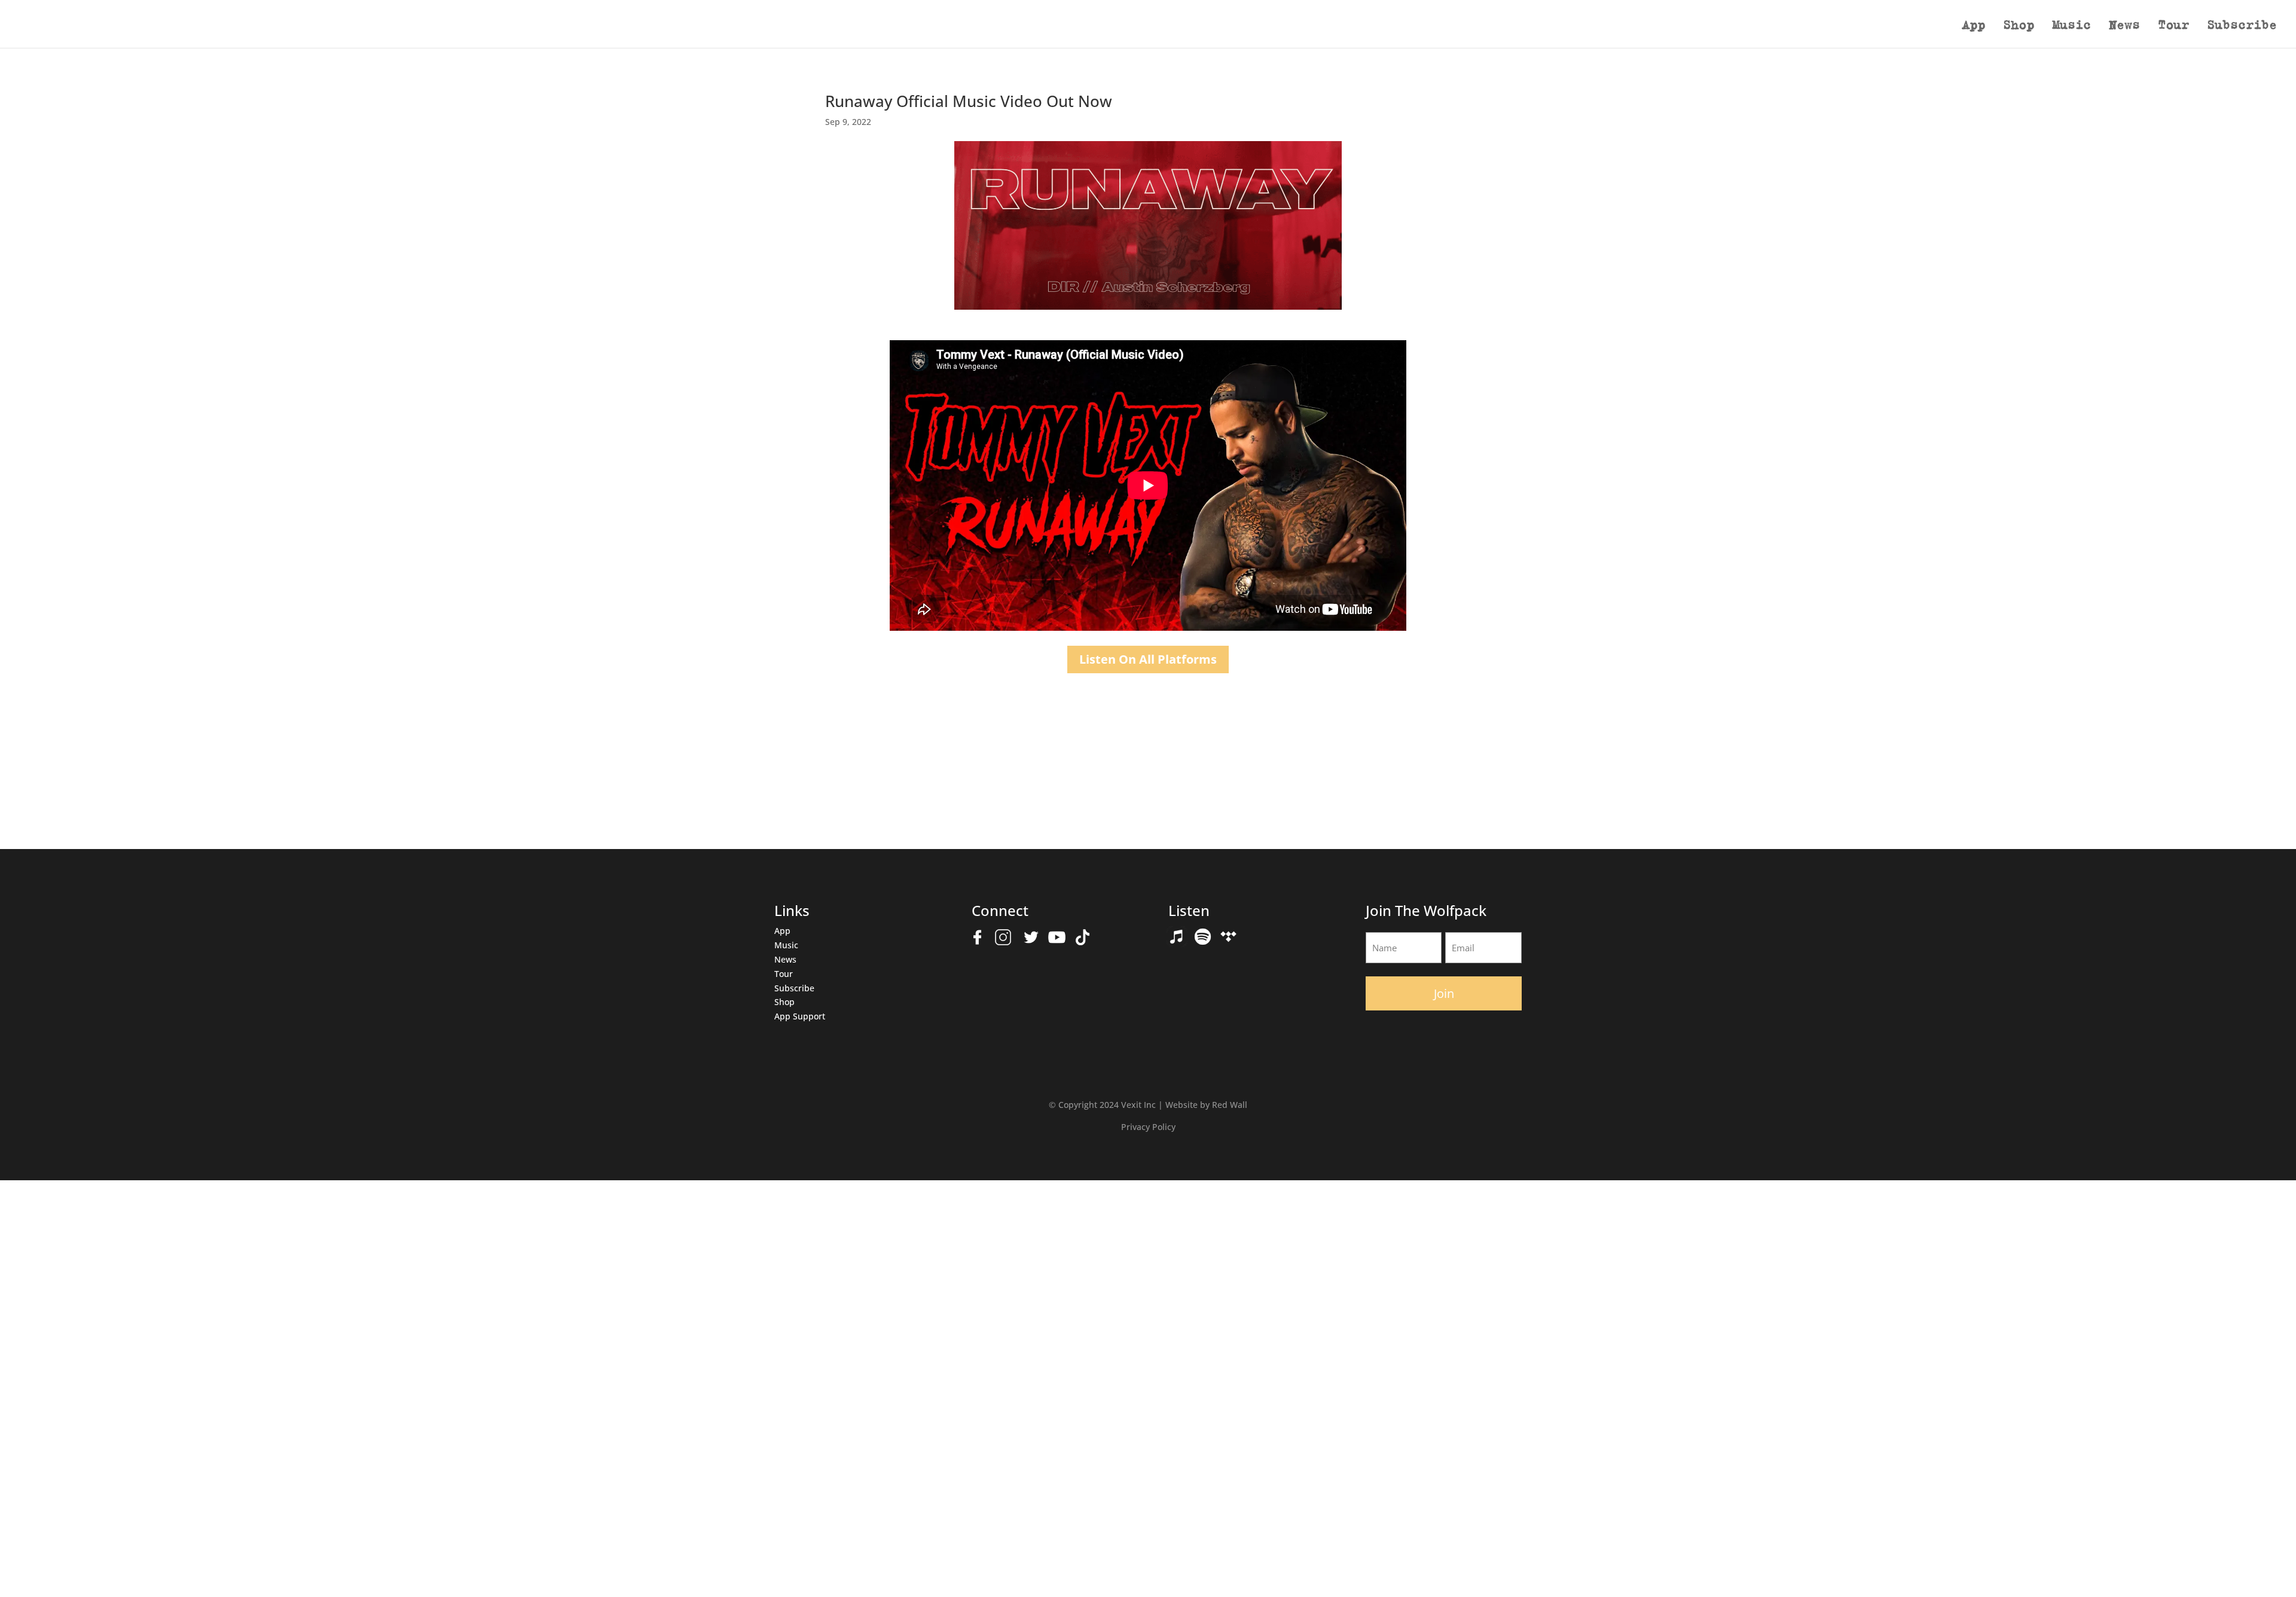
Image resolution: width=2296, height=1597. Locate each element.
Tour (2173, 26)
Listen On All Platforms (1148, 659)
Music (2071, 26)
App (1973, 26)
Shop (2019, 26)
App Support (800, 1016)
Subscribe (2242, 26)
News (2124, 26)
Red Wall (1230, 1105)
